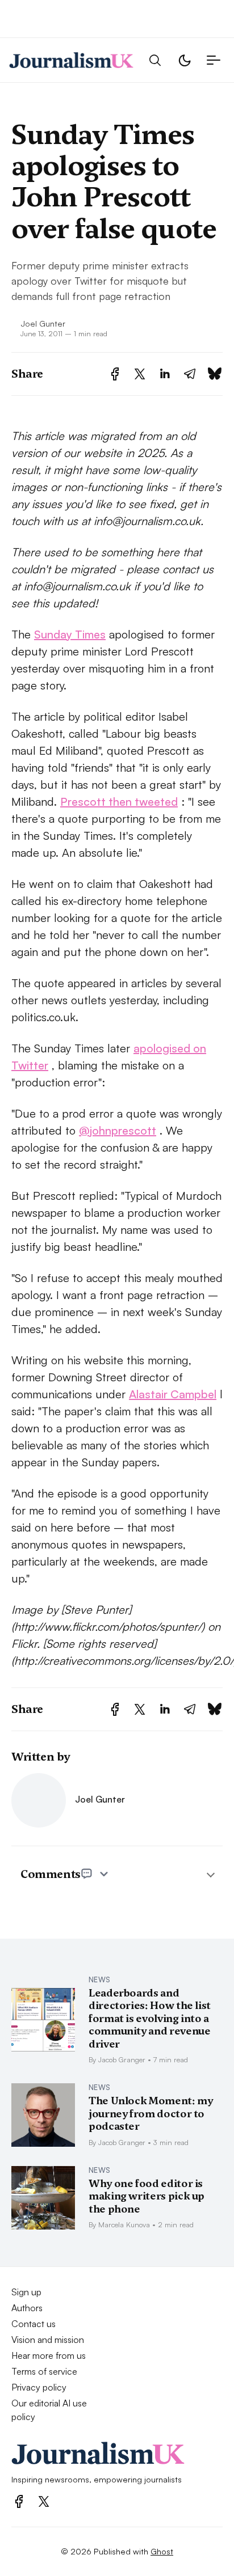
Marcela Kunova (124, 2224)
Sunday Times (70, 634)
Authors (27, 2308)
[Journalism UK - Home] (71, 60)
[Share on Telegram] (190, 374)
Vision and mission (48, 2340)
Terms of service (44, 2371)
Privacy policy (39, 2387)
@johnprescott (118, 1130)
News (99, 1979)
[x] (44, 2501)
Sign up (26, 2292)
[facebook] (19, 2501)
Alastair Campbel (173, 1394)
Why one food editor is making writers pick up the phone (147, 2196)
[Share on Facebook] (115, 374)
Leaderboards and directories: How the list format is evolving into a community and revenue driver (150, 2018)
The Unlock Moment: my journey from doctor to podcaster (151, 2113)
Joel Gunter (43, 323)
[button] (155, 60)
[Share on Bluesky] (215, 374)
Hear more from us (49, 2355)
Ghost (162, 2551)
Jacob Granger (122, 2059)
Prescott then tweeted (119, 801)
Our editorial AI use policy (49, 2410)
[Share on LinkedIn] (165, 374)
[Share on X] (140, 374)
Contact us (34, 2324)
